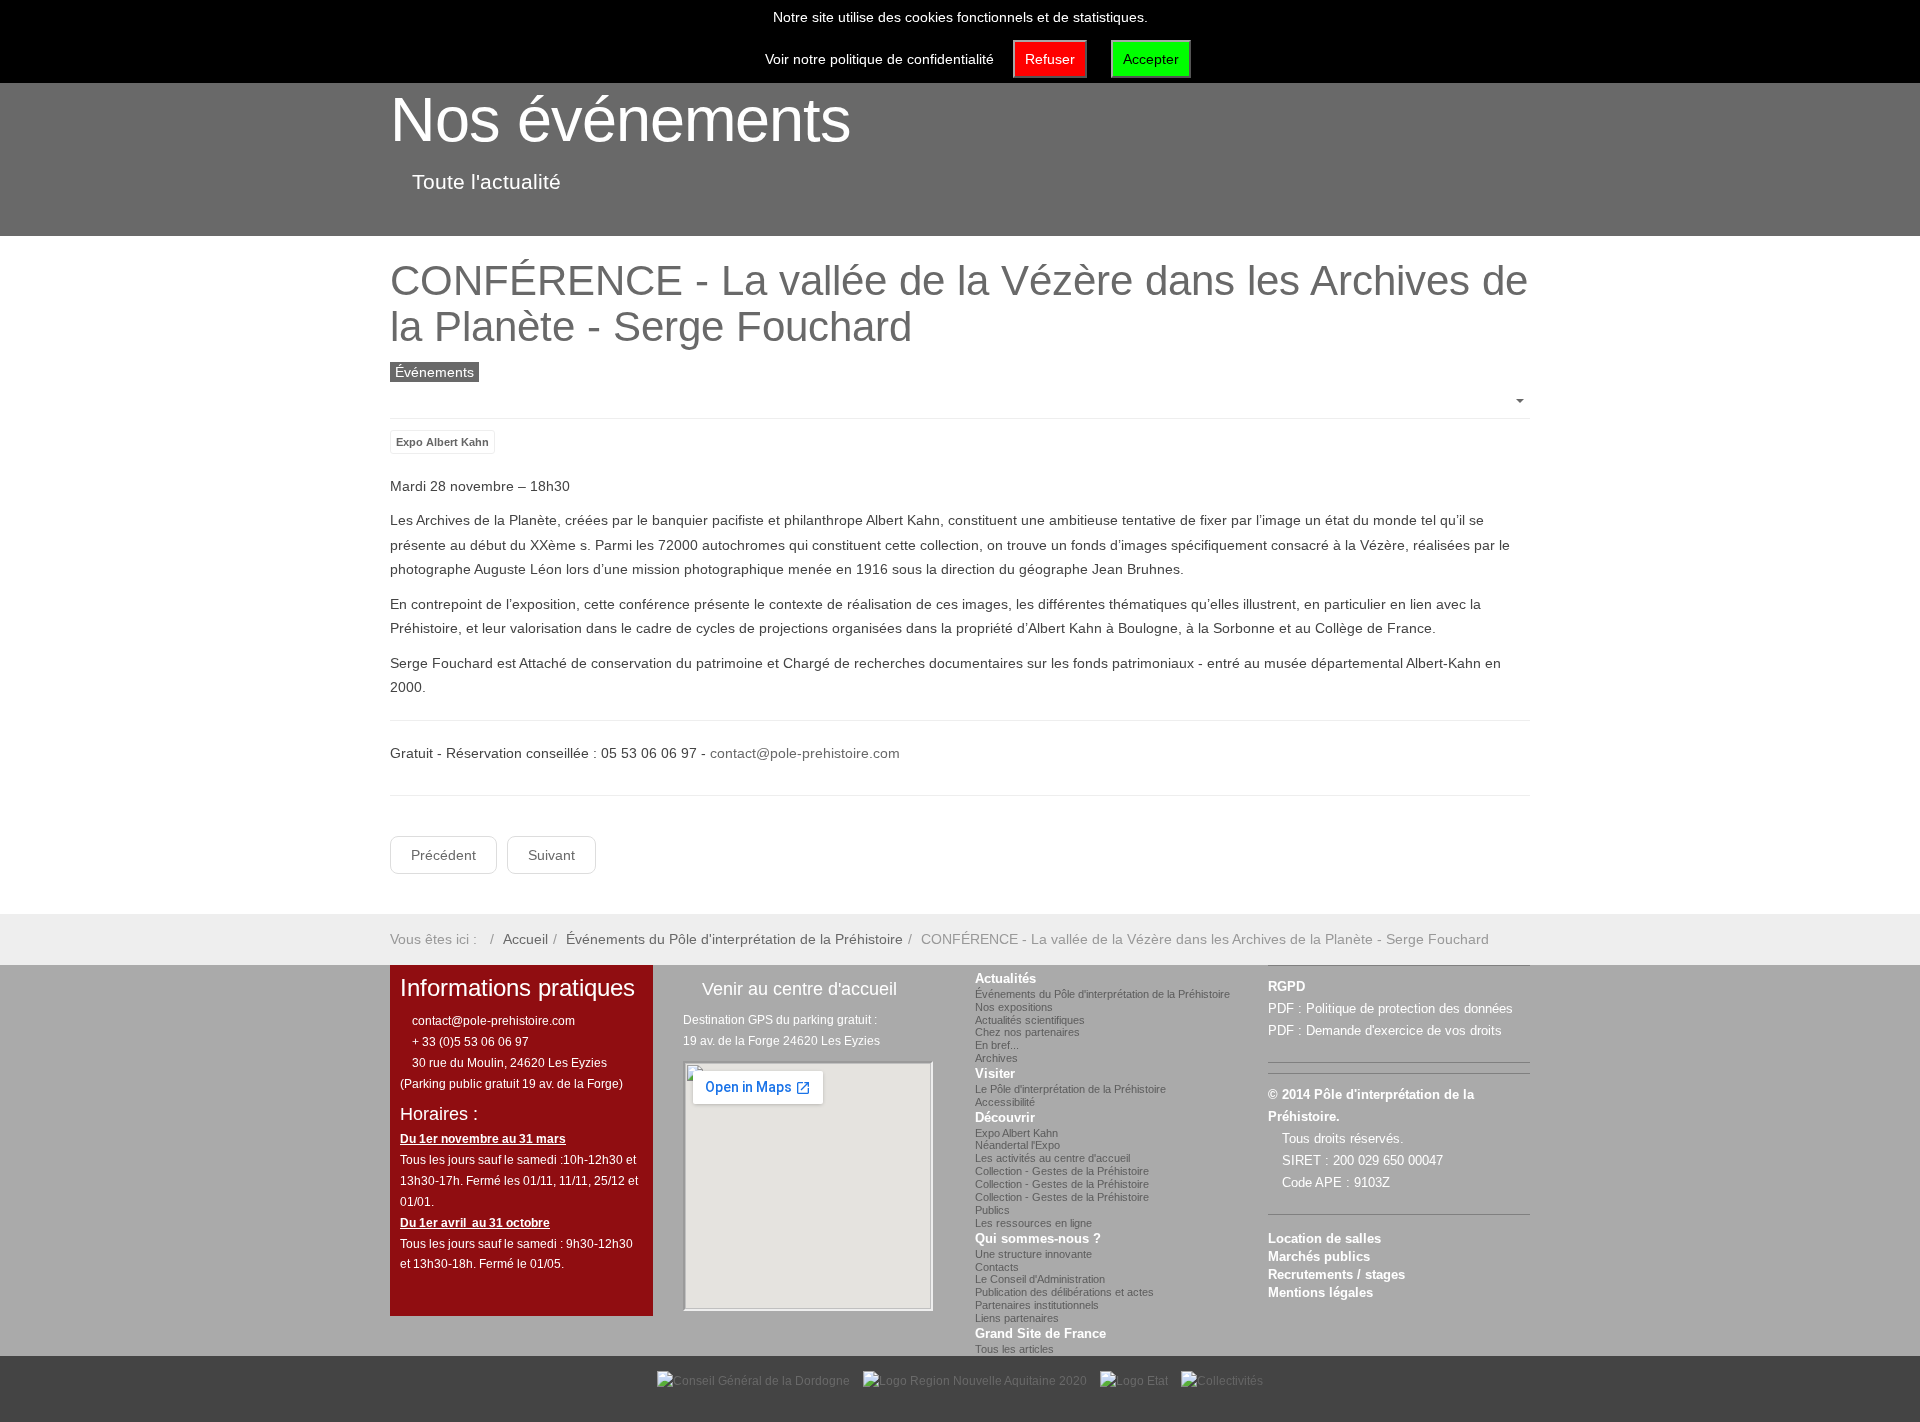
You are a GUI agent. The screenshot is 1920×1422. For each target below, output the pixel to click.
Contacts (997, 1267)
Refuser (1050, 59)
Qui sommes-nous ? (1038, 1239)
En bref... (997, 1045)
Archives (996, 1058)
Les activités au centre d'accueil (1052, 1158)
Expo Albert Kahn (442, 442)
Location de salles (1324, 1239)
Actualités (1005, 979)
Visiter (995, 1074)
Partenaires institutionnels (1037, 1305)
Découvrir (1005, 1118)
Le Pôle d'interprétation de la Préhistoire (1070, 1089)
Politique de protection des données (1409, 1009)
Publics (992, 1210)
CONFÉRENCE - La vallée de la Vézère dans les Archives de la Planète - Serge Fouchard (959, 303)
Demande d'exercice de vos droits (1404, 1031)
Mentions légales (1320, 1293)
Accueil (525, 939)
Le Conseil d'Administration (1040, 1279)
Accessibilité (1005, 1102)
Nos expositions (1014, 1007)
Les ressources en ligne (1033, 1223)
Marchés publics (1319, 1257)
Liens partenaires (1017, 1318)
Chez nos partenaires (1027, 1032)
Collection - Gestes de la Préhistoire (1062, 1171)
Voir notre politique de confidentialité (879, 59)
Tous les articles (1014, 1349)
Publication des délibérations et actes (1064, 1292)
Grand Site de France (1040, 1334)
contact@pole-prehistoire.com (805, 753)
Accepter (1151, 59)
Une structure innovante (1033, 1254)
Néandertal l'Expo (1017, 1145)
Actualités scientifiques (1030, 1020)
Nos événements (620, 119)
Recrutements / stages (1336, 1275)
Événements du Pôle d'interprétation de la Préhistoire (734, 939)
